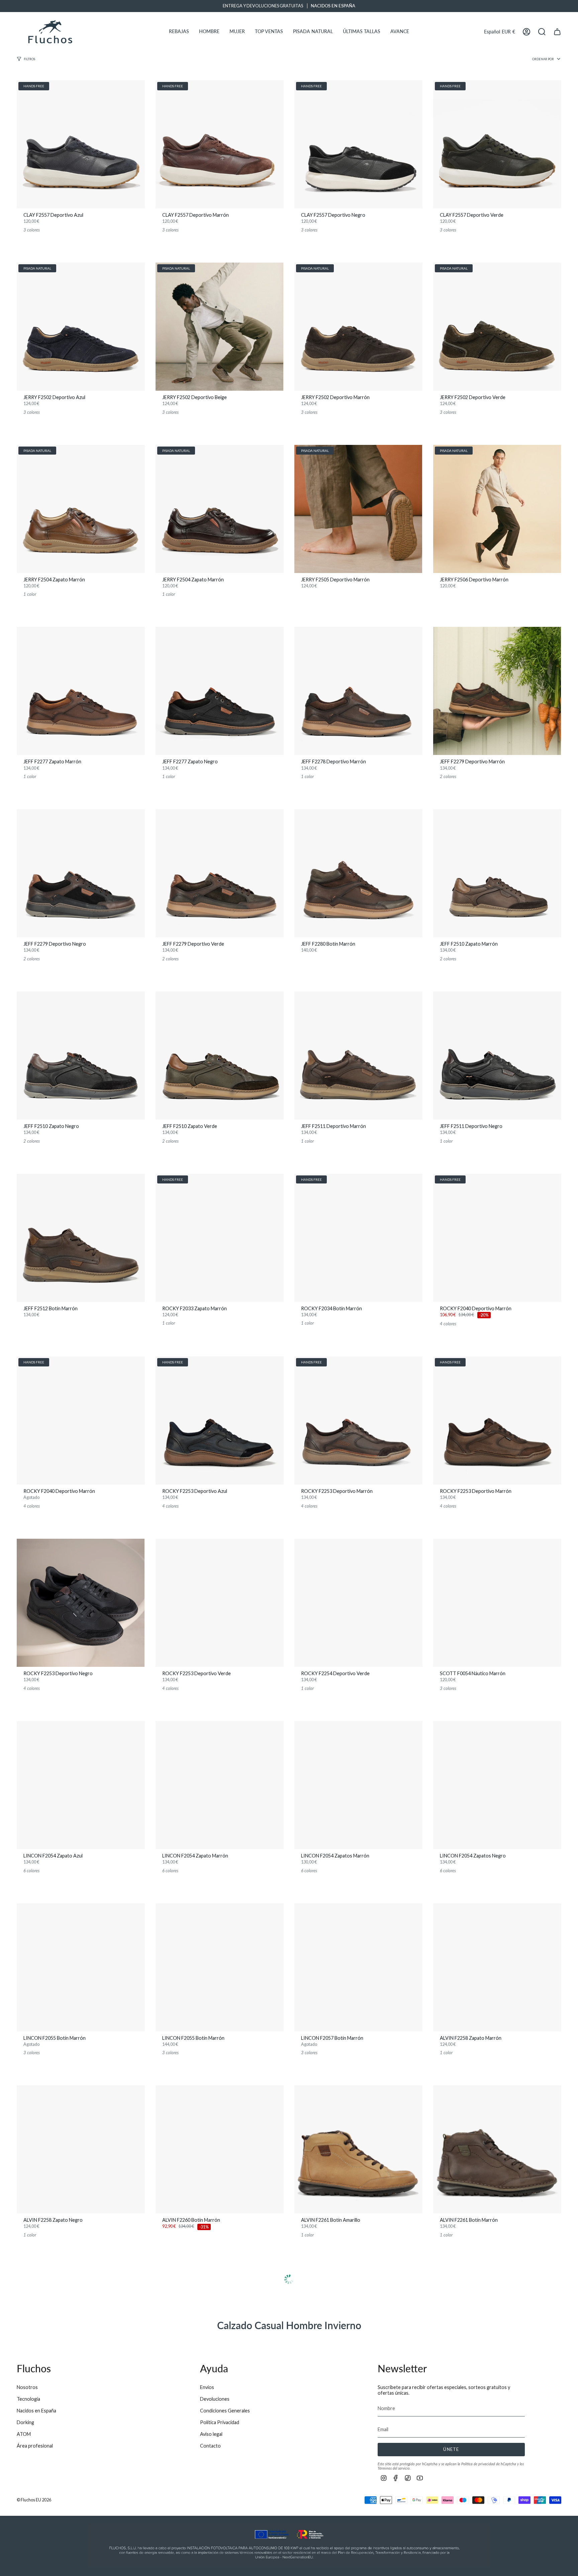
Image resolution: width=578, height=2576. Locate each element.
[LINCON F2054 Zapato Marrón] (220, 1785)
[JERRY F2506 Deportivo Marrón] (497, 509)
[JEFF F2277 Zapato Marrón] (81, 691)
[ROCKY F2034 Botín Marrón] (358, 1238)
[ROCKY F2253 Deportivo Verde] (220, 1603)
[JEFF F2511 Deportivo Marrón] (358, 1056)
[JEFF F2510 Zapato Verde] (220, 1056)
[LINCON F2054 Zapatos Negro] (497, 1785)
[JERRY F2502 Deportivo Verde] (497, 327)
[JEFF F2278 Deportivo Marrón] (358, 691)
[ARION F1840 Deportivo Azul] (497, 2332)
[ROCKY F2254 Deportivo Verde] (358, 1603)
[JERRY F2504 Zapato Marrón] (81, 509)
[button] (179, 32)
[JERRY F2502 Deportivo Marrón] (358, 327)
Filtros (29, 59)
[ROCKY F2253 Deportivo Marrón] (358, 1420)
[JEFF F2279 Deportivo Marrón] (497, 691)
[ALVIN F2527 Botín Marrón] (220, 2332)
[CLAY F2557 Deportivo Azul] (81, 144)
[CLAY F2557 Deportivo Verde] (497, 144)
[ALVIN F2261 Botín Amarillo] (358, 2149)
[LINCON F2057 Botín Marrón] (358, 1967)
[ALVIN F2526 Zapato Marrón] (81, 2332)
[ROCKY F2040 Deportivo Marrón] (497, 1238)
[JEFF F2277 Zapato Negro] (220, 691)
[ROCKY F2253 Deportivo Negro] (81, 1603)
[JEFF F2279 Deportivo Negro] (81, 873)
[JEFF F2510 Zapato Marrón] (497, 873)
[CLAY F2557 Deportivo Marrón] (220, 144)
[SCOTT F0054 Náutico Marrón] (497, 1603)
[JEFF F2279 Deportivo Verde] (220, 873)
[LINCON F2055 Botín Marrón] (81, 1967)
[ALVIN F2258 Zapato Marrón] (497, 1967)
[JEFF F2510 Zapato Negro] (81, 1056)
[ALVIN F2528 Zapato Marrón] (358, 2332)
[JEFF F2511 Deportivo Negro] (497, 1056)
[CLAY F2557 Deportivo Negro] (358, 144)
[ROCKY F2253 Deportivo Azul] (220, 1420)
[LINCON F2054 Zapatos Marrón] (358, 1785)
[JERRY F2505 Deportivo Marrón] (358, 509)
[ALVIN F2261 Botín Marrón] (497, 2149)
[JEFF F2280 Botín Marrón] (358, 873)
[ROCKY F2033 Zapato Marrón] (220, 1238)
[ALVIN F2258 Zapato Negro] (81, 2149)
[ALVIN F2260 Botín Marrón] (220, 2149)
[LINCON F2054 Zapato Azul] (81, 1785)
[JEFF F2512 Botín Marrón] (81, 1238)
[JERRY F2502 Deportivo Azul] (81, 327)
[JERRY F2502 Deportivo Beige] (220, 327)
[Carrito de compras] (557, 32)
